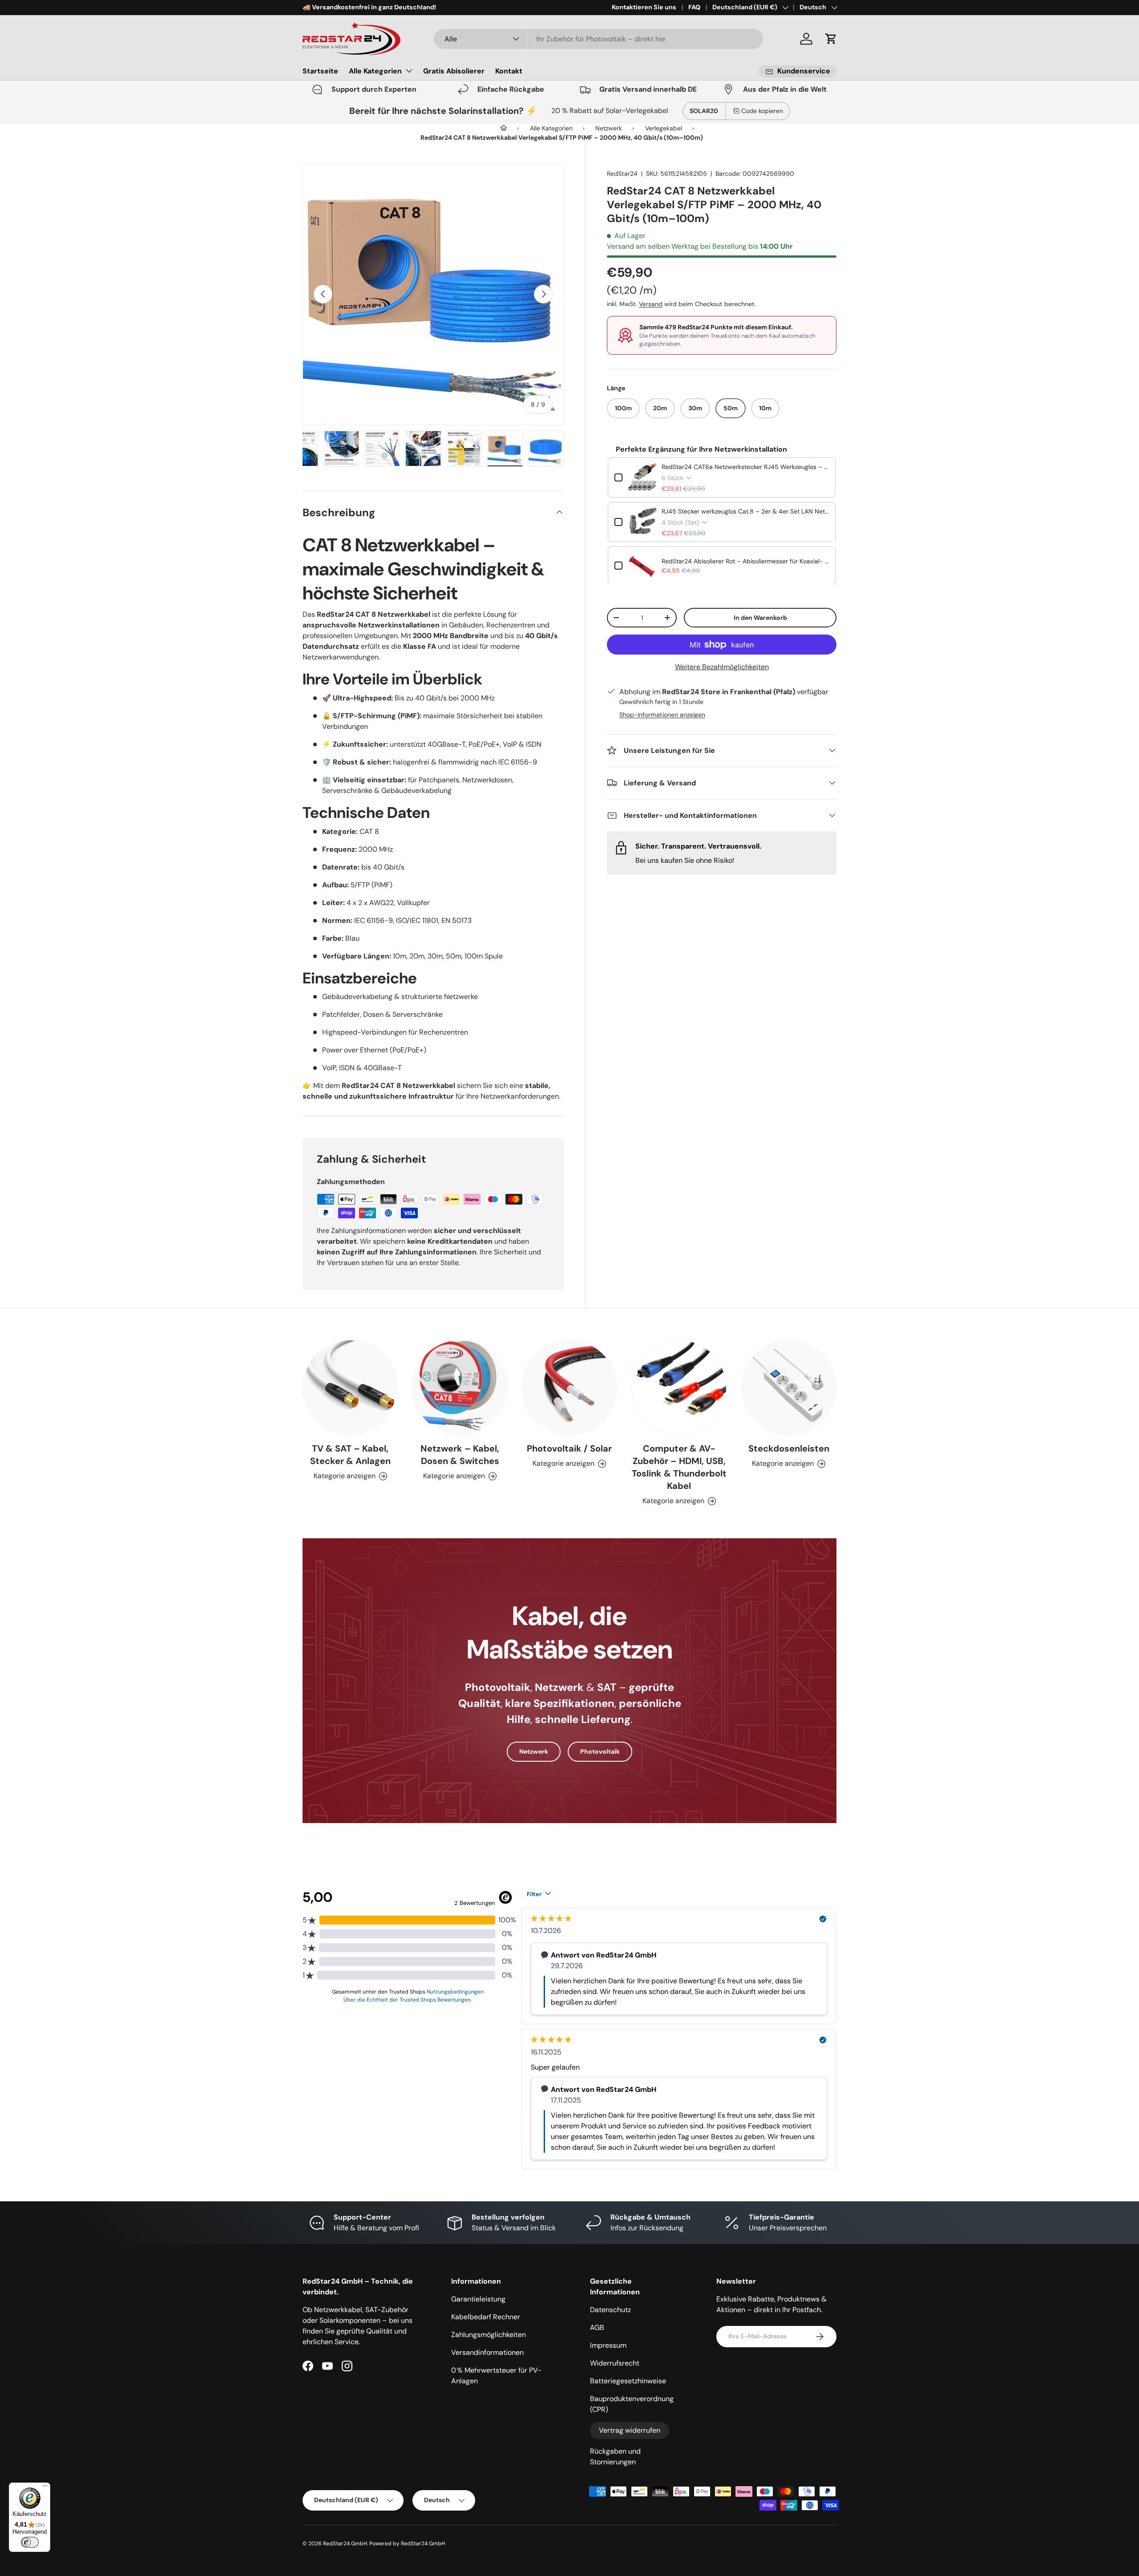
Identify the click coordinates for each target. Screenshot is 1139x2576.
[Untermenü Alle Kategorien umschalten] (409, 71)
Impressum (608, 2345)
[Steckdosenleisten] (789, 1387)
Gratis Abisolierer (454, 71)
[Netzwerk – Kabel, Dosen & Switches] (460, 1387)
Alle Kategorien (375, 71)
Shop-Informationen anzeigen (662, 714)
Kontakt (509, 71)
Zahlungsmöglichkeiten (489, 2335)
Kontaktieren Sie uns (644, 7)
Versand (651, 304)
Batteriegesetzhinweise (628, 2381)
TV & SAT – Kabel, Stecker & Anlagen (350, 1455)
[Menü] (45, 2488)
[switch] (30, 2542)
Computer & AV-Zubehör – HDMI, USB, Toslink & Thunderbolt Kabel (679, 1467)
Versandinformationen (487, 2352)
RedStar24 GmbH (345, 2544)
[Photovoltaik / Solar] (569, 1387)
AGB (597, 2327)
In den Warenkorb (760, 617)
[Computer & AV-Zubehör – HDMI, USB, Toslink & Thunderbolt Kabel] (679, 1387)
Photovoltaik (600, 1751)
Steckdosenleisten (789, 1448)
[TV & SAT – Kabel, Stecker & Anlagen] (350, 1387)
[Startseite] (504, 128)
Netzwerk (534, 1751)
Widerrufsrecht (615, 2363)
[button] (831, 39)
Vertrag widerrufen (630, 2430)
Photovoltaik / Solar (569, 1448)
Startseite (320, 71)
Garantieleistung (478, 2299)
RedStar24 (622, 174)
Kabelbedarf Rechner (486, 2317)
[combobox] (598, 39)
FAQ (694, 7)
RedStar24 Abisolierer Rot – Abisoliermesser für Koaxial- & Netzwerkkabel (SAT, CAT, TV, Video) (745, 561)
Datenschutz (610, 2310)
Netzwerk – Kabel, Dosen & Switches (460, 1455)
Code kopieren (762, 111)
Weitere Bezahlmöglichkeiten (722, 667)
